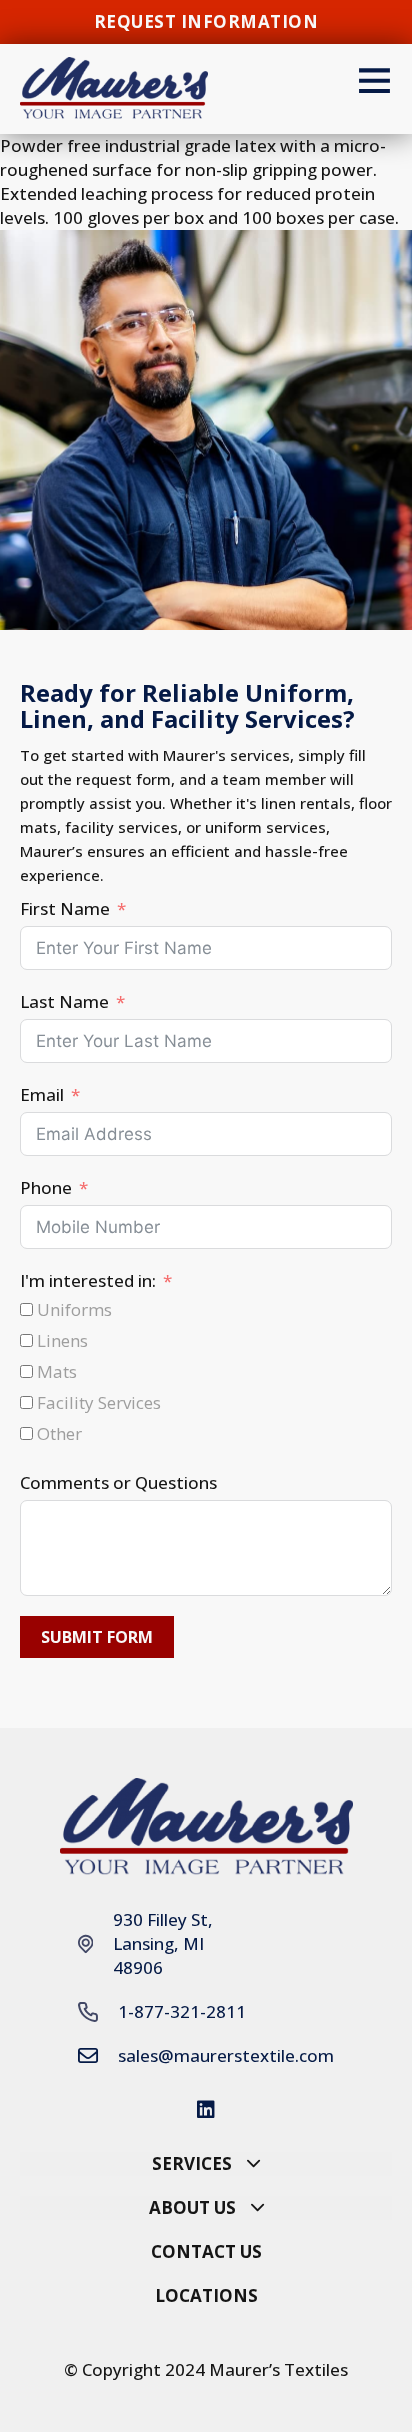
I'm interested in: (88, 1280)
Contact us (206, 2251)
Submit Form (97, 1637)
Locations (206, 2295)
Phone (46, 1187)
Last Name (64, 1001)
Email (42, 1094)
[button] (206, 2164)
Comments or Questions (118, 1482)
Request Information (206, 21)
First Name (65, 908)
